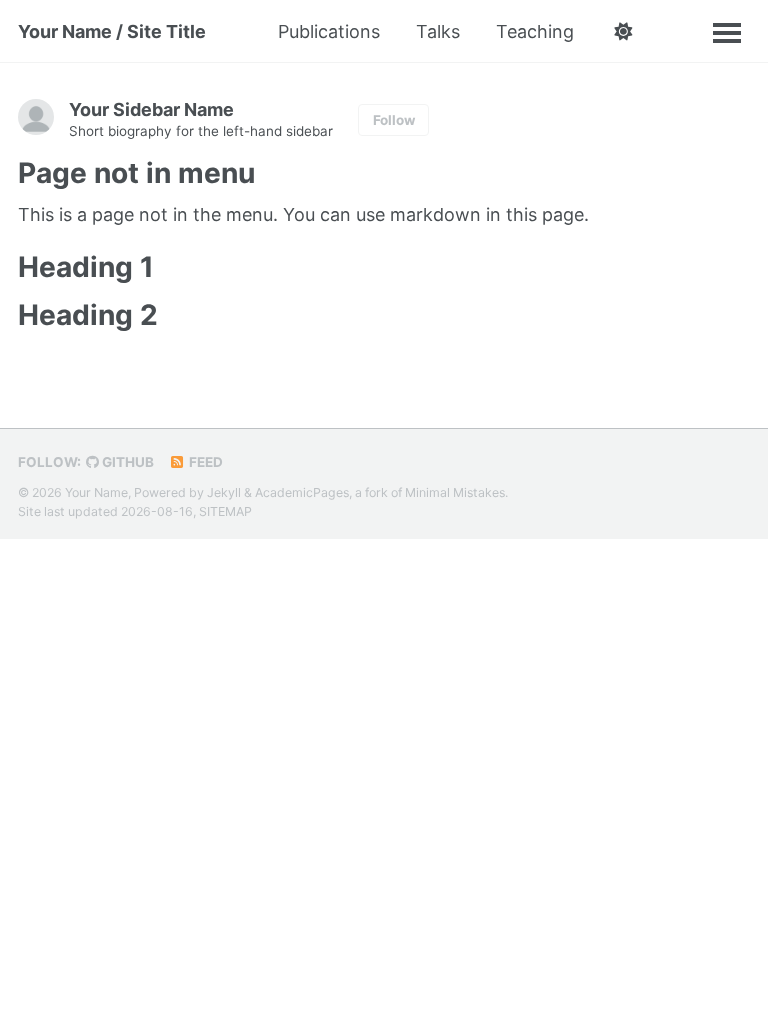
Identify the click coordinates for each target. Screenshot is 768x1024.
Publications (329, 31)
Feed (204, 462)
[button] (622, 32)
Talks (438, 31)
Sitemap (225, 511)
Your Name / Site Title (112, 31)
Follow (394, 120)
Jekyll (224, 492)
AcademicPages (302, 492)
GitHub (126, 462)
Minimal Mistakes (455, 492)
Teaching (535, 31)
